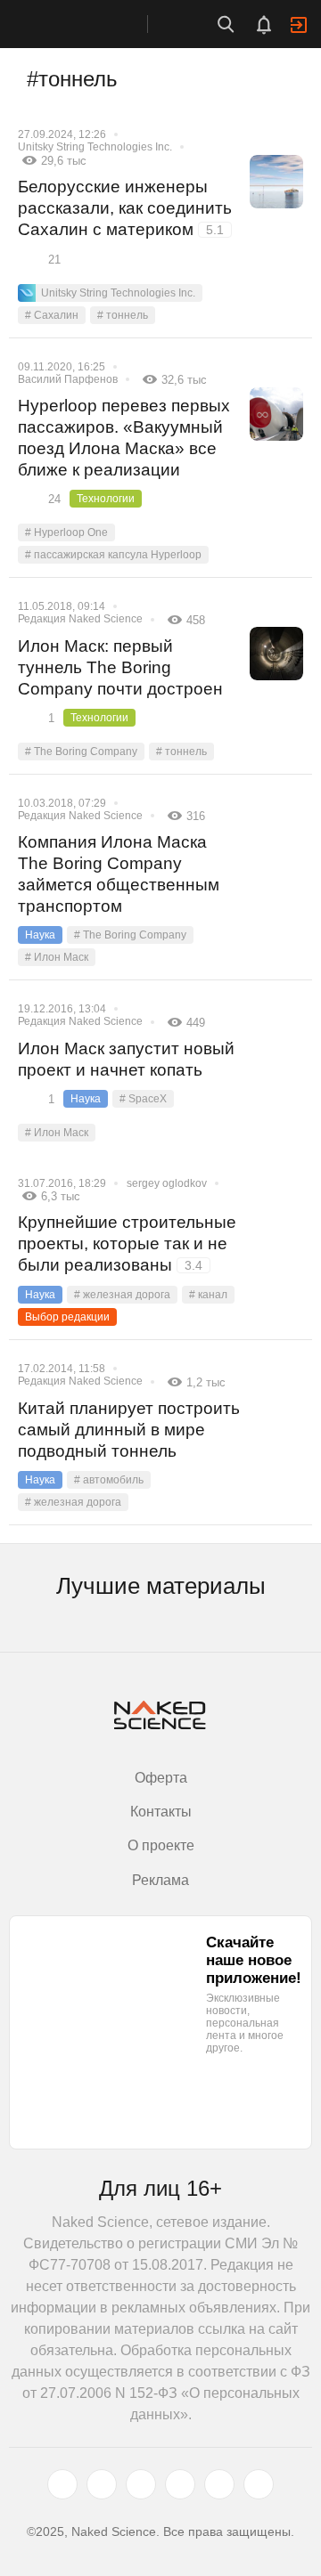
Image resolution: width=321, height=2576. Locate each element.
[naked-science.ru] (259, 2484)
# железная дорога (122, 1295)
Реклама (160, 1880)
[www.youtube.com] (141, 2484)
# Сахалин (52, 315)
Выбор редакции (67, 1317)
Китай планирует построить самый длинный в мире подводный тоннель (129, 1430)
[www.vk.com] (102, 2484)
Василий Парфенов (68, 379)
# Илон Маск (57, 957)
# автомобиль (109, 1480)
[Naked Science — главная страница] (92, 24)
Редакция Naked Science (80, 619)
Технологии (106, 499)
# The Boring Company (81, 752)
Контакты (161, 1812)
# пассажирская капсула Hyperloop (113, 555)
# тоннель (123, 315)
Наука (40, 935)
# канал (208, 1295)
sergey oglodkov (167, 1183)
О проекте (161, 1845)
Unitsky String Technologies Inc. (95, 147)
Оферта (161, 1778)
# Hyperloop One (66, 532)
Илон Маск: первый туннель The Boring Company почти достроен (120, 667)
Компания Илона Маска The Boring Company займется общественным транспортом (119, 874)
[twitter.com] (62, 2484)
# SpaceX (143, 1099)
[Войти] (299, 25)
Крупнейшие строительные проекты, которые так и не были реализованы (127, 1243)
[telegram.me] (219, 2484)
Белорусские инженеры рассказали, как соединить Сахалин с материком (125, 208)
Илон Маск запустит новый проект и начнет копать (126, 1059)
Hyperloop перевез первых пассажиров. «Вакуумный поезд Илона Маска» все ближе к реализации (124, 438)
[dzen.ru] (180, 2484)
